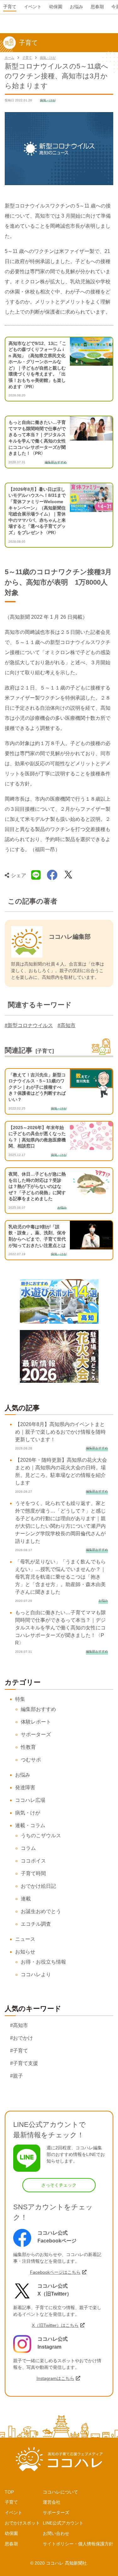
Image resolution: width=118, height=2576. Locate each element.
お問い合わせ (56, 2533)
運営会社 (52, 2502)
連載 (26, 1899)
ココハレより (36, 1974)
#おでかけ (22, 2038)
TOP (9, 2492)
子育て (27, 58)
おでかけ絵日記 (38, 1886)
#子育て (19, 2051)
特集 (20, 1699)
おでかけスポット (22, 2523)
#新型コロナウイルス (29, 1025)
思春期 (11, 2544)
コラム (28, 1848)
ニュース (25, 1939)
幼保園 (11, 2533)
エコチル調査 (36, 1924)
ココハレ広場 (30, 1800)
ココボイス (33, 1861)
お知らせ (25, 1952)
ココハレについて (60, 2492)
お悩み (23, 1775)
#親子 (17, 2076)
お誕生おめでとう (41, 1911)
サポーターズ (36, 1734)
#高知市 (67, 1025)
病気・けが (48, 58)
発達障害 (25, 1788)
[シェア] (52, 875)
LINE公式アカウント (63, 2523)
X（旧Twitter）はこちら (55, 2325)
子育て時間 (33, 1873)
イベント (14, 2513)
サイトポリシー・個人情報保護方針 (78, 2544)
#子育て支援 (24, 2063)
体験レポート (36, 1722)
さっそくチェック (59, 2185)
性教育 (28, 1747)
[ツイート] (68, 875)
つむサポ (31, 1760)
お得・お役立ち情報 (43, 1962)
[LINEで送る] (36, 875)
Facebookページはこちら (55, 2272)
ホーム (9, 58)
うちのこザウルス (41, 1836)
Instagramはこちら (55, 2378)
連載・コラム (30, 1825)
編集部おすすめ (38, 1709)
